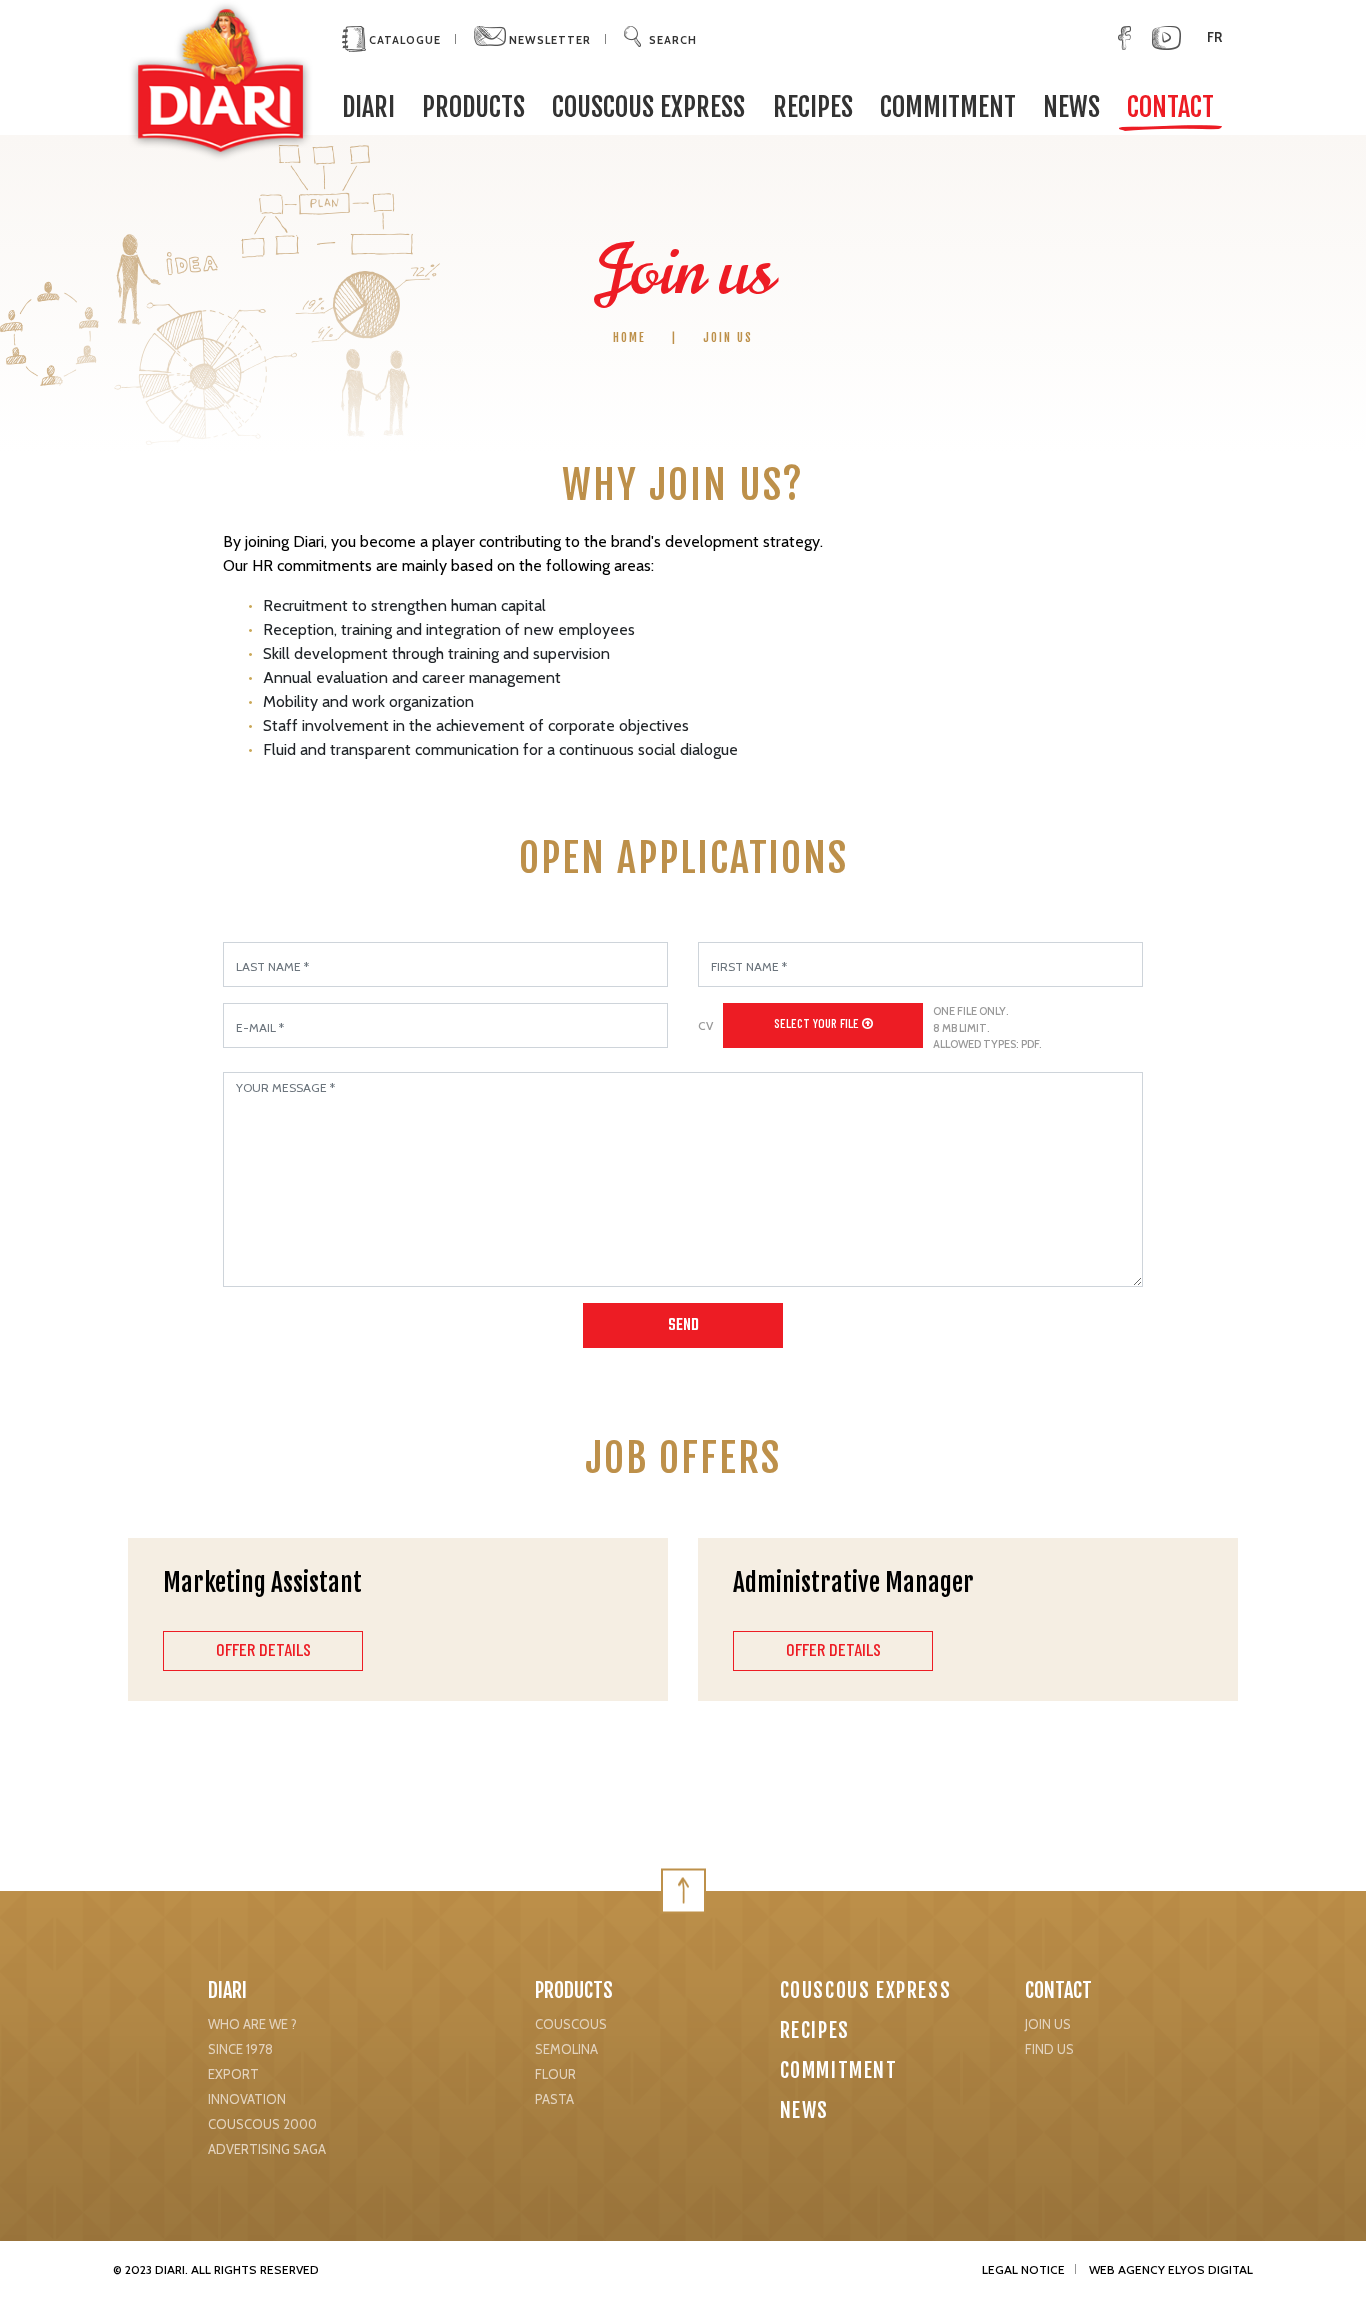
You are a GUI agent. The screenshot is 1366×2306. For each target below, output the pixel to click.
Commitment (948, 107)
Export (233, 2074)
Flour (555, 2074)
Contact (1170, 107)
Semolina (566, 2049)
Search (673, 40)
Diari (227, 1990)
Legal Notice (1023, 2269)
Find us (1049, 2049)
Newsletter (548, 40)
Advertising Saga (267, 2149)
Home (629, 337)
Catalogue (403, 40)
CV (705, 1025)
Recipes (813, 107)
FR (1214, 37)
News (1071, 107)
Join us (1048, 2024)
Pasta (554, 2099)
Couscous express (648, 107)
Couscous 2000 (262, 2124)
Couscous (571, 2024)
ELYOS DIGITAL (1210, 2269)
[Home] (220, 80)
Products (473, 107)
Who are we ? (252, 2024)
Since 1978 (240, 2049)
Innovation (247, 2099)
